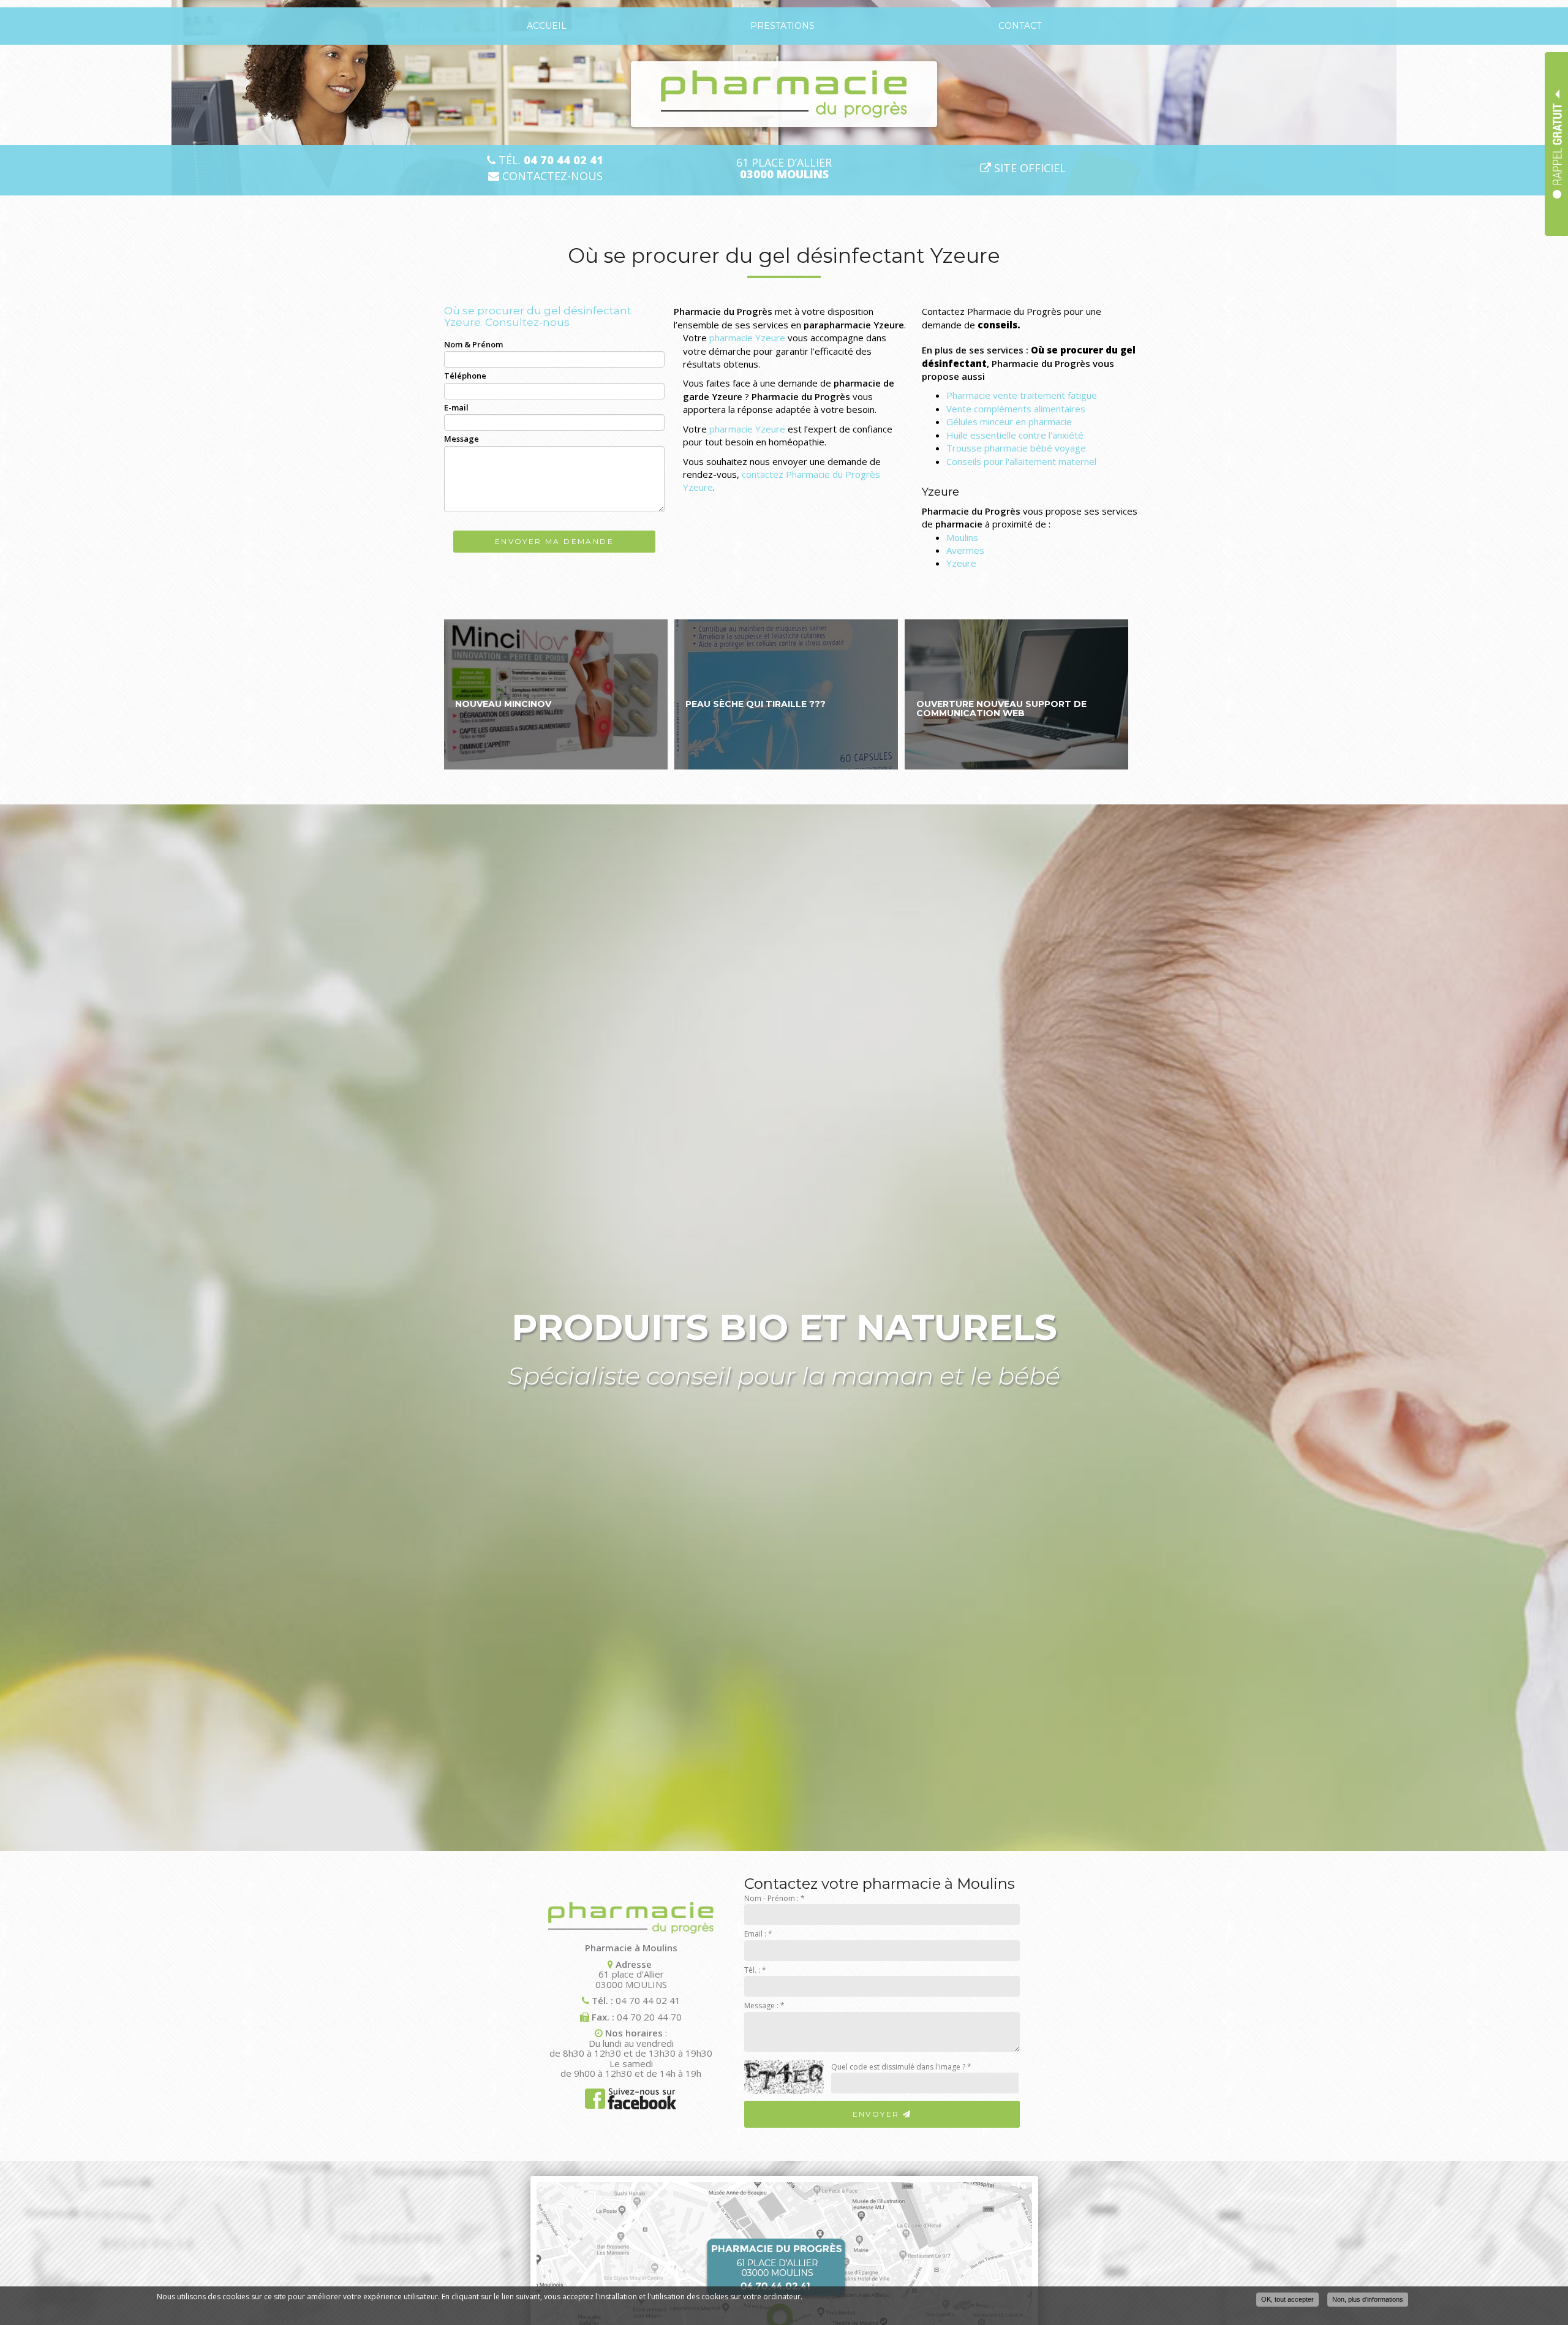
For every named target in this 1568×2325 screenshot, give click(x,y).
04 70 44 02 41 (648, 2000)
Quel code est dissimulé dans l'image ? (901, 2067)
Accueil (547, 26)
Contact (1020, 26)
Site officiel (1028, 168)
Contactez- (551, 176)
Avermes (965, 550)
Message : (764, 2006)
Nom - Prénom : (775, 1898)
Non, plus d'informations (1368, 2299)
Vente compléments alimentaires (1016, 409)
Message (462, 439)
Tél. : (755, 1970)
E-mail (456, 407)
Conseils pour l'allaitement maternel (1021, 461)
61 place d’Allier (784, 168)
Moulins (962, 537)
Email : (758, 1934)
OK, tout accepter (1287, 2299)
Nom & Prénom (473, 344)
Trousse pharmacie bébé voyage (1016, 448)
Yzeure (961, 563)
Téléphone (465, 376)
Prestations (782, 26)
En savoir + (556, 694)
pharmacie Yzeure (747, 338)
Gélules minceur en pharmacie (1009, 422)
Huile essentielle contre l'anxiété (1015, 435)
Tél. (549, 160)
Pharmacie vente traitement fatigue (1022, 395)
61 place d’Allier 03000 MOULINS (631, 1979)
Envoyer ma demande (554, 541)
